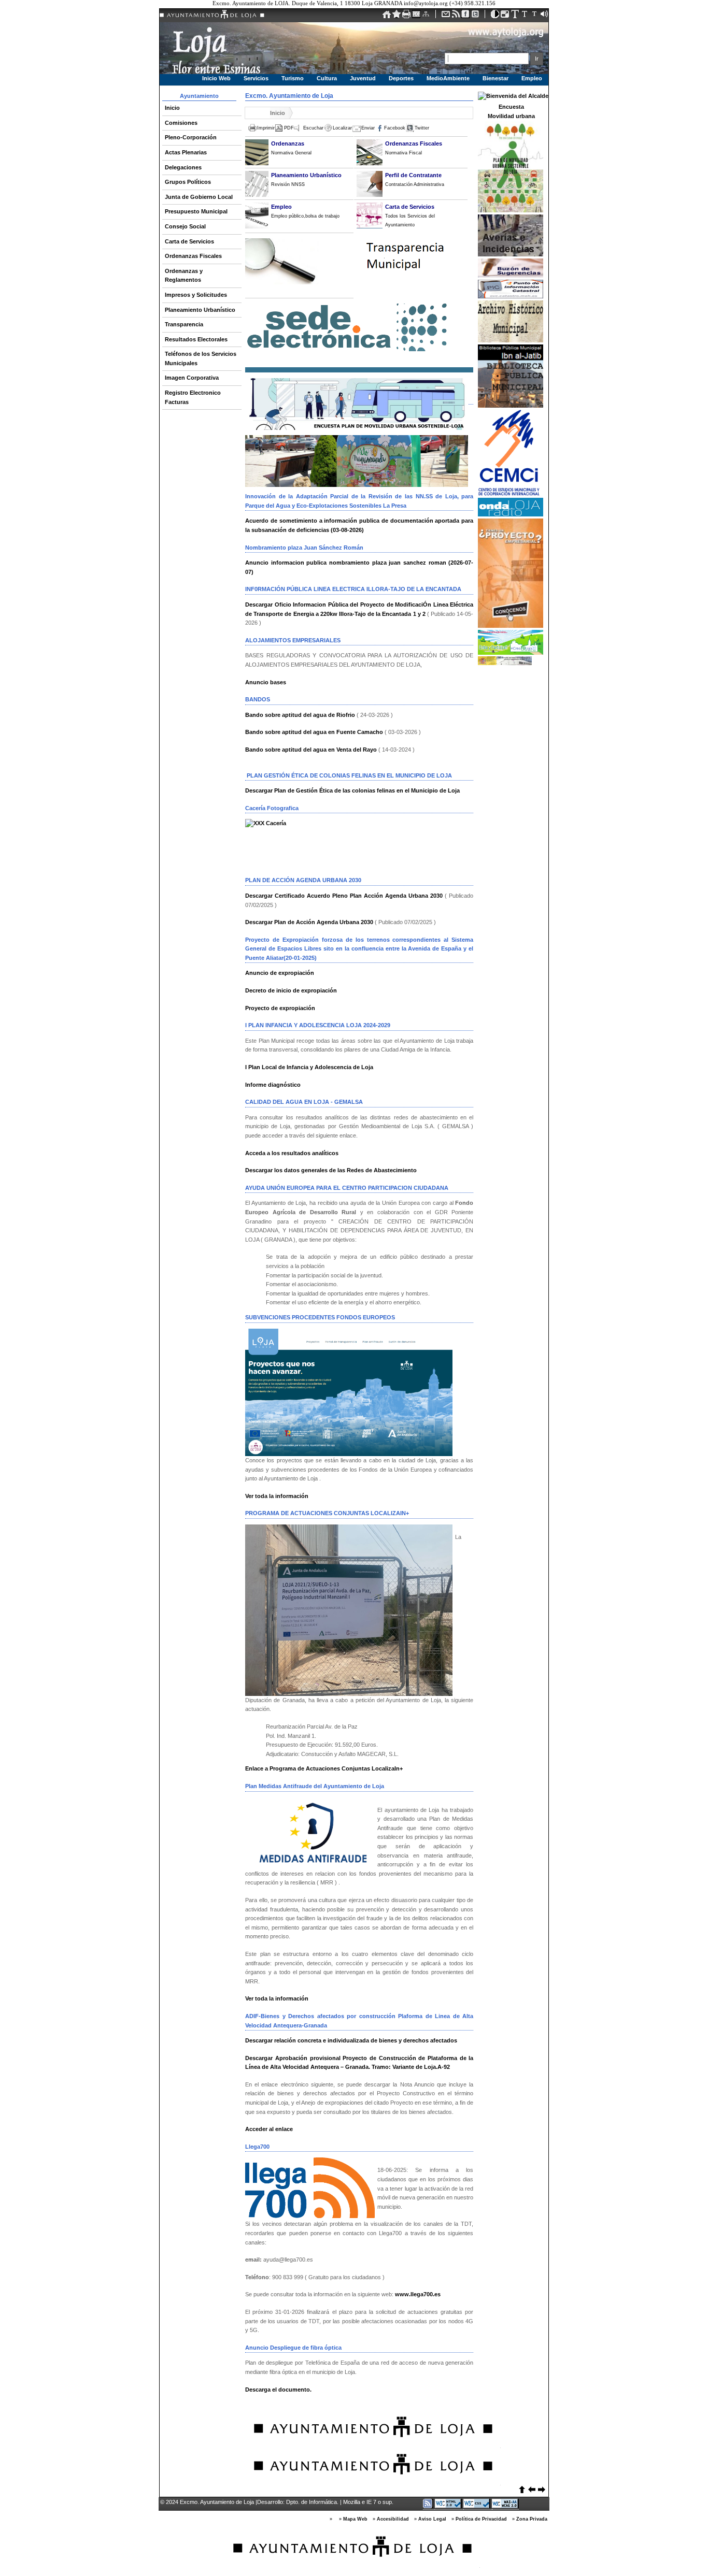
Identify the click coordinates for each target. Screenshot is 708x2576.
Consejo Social (185, 226)
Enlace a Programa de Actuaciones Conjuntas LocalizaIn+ (324, 1768)
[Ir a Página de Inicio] (387, 16)
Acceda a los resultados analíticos (292, 1153)
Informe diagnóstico (273, 1085)
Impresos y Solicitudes (196, 295)
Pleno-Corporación (191, 137)
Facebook (395, 128)
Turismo (293, 78)
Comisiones (181, 123)
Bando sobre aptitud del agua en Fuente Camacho (314, 732)
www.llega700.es (418, 2294)
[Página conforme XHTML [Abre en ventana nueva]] (449, 2506)
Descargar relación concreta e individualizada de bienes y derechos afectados (351, 2040)
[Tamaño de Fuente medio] (525, 16)
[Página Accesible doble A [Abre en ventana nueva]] (505, 2506)
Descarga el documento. (279, 2390)
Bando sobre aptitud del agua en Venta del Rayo (311, 750)
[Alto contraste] (496, 16)
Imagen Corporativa (192, 378)
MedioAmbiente (448, 78)
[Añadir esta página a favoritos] (397, 16)
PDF (289, 128)
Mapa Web (355, 2519)
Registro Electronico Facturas (193, 397)
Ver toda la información (277, 1496)
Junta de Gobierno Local (199, 197)
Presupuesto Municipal (196, 211)
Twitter (422, 128)
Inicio (172, 108)
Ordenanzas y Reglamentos (184, 276)
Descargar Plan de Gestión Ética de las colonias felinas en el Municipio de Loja (352, 790)
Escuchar (313, 128)
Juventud (363, 78)
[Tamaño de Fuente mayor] (535, 16)
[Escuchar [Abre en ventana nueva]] (544, 16)
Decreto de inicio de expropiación (291, 990)
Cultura (327, 78)
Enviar (368, 128)
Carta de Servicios (189, 241)
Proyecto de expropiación (280, 1008)
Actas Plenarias (186, 152)
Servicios (256, 78)
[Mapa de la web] (427, 16)
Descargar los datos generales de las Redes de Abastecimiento (331, 1170)
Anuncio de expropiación (280, 973)
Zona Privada (532, 2519)
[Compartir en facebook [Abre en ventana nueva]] (466, 16)
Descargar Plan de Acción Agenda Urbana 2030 (309, 922)
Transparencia (184, 324)
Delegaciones (183, 167)
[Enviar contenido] (447, 16)
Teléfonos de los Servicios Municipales (201, 358)
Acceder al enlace (269, 2129)
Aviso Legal (432, 2519)
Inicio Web (216, 78)
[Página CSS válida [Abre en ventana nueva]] (478, 2506)
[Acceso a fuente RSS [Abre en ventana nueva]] (429, 2506)
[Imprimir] (407, 16)
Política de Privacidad (481, 2519)
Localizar (342, 128)
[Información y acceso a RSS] (456, 16)
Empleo (532, 78)
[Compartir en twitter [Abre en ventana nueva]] (476, 16)
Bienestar (495, 78)
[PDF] (417, 16)
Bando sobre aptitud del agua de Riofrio (300, 715)
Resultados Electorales (196, 339)
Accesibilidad (393, 2519)
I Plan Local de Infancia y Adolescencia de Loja (309, 1067)
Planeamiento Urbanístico (200, 310)
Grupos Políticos (188, 182)
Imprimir (266, 128)
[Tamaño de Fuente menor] (515, 16)
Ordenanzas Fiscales (193, 256)
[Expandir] (506, 16)
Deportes (401, 78)
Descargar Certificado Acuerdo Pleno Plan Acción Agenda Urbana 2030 (344, 896)
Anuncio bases (266, 682)
